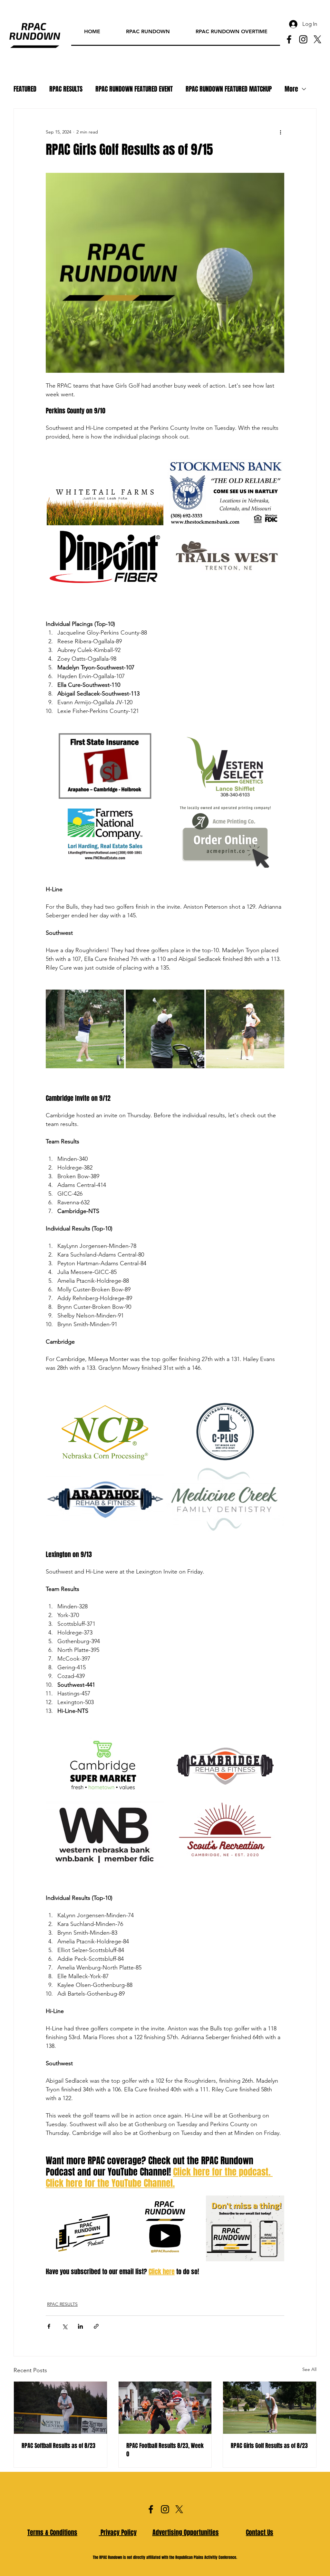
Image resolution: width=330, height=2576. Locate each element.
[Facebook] (289, 39)
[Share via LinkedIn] (80, 2326)
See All (309, 2369)
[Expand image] (105, 492)
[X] (317, 39)
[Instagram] (303, 39)
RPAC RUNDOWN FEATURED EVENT (134, 89)
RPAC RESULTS (66, 89)
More (291, 89)
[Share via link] (96, 2326)
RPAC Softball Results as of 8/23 (58, 2446)
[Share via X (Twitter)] (65, 2326)
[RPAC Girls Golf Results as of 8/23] (270, 2408)
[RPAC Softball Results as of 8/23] (60, 2408)
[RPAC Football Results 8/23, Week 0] (165, 2408)
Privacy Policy (118, 2532)
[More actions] (280, 132)
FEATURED (25, 89)
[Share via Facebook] (49, 2326)
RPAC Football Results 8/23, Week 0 (165, 2450)
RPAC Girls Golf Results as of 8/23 (269, 2446)
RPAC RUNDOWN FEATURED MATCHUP (229, 89)
